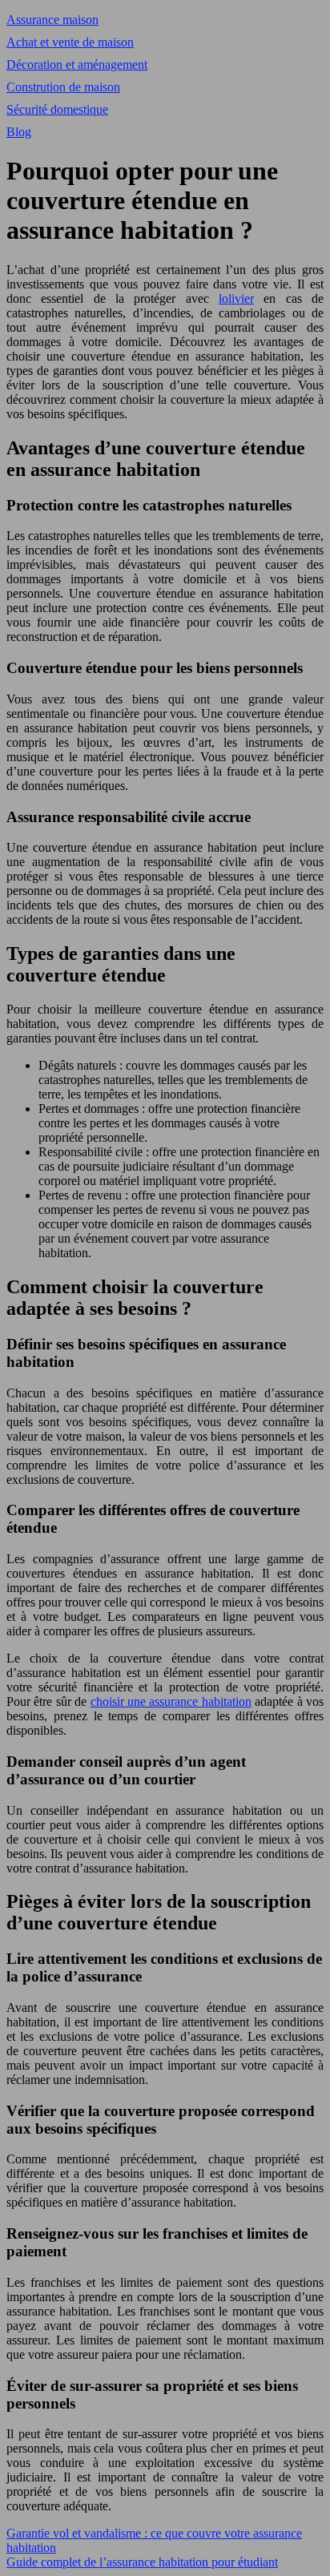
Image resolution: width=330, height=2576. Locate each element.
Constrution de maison (63, 87)
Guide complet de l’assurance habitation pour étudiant (142, 2562)
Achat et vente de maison (70, 42)
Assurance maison (52, 20)
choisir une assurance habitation (171, 1701)
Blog (19, 132)
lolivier (236, 298)
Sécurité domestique (57, 109)
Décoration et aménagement (77, 65)
